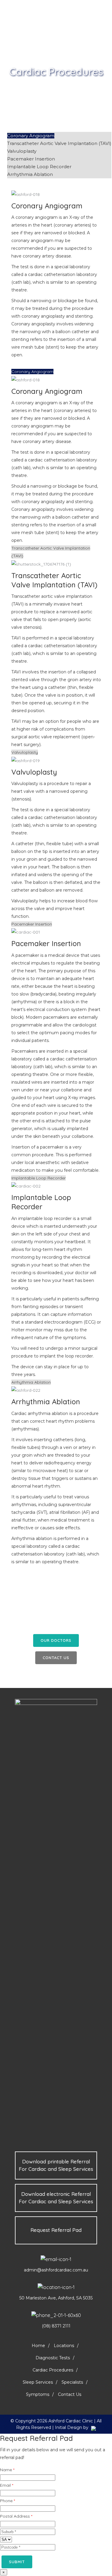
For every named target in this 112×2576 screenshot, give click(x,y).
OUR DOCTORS (56, 1640)
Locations (64, 2346)
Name (7, 2470)
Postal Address (16, 2516)
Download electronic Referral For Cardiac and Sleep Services (56, 2198)
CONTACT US (56, 1658)
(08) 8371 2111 (56, 2326)
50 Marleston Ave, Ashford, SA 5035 (56, 2298)
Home (38, 2346)
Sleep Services (38, 2382)
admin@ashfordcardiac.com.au (56, 2270)
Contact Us (70, 2394)
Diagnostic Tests (53, 2358)
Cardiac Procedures (53, 2370)
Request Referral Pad (56, 2230)
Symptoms (38, 2394)
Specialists (72, 2382)
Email (7, 2485)
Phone (7, 2501)
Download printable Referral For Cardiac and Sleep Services (56, 2165)
